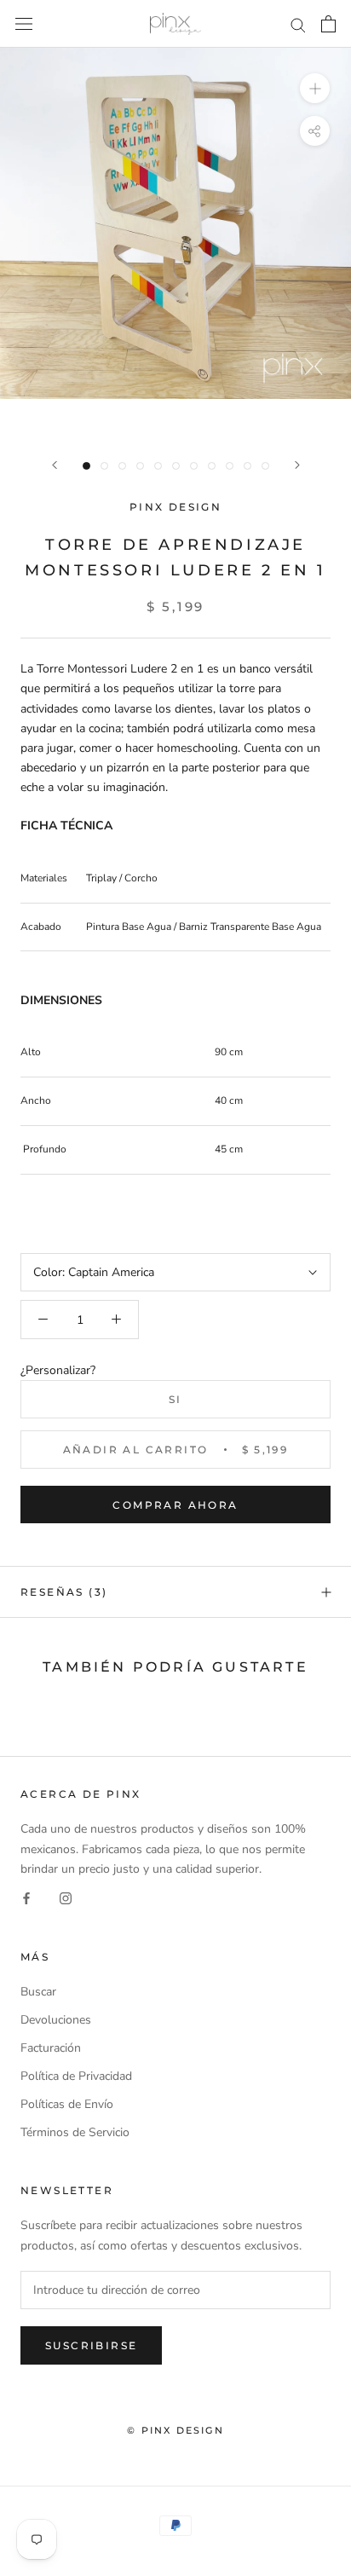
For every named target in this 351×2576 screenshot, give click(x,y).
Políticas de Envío (67, 2104)
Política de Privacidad (76, 2076)
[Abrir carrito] (328, 24)
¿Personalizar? (58, 1370)
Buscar (38, 1992)
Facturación (51, 2048)
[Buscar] (298, 24)
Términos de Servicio (75, 2132)
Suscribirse (91, 2345)
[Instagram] (66, 1898)
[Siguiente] (297, 465)
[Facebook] (26, 1898)
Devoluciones (56, 2020)
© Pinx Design (175, 2430)
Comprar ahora (175, 1505)
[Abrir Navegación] (24, 24)
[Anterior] (55, 465)
